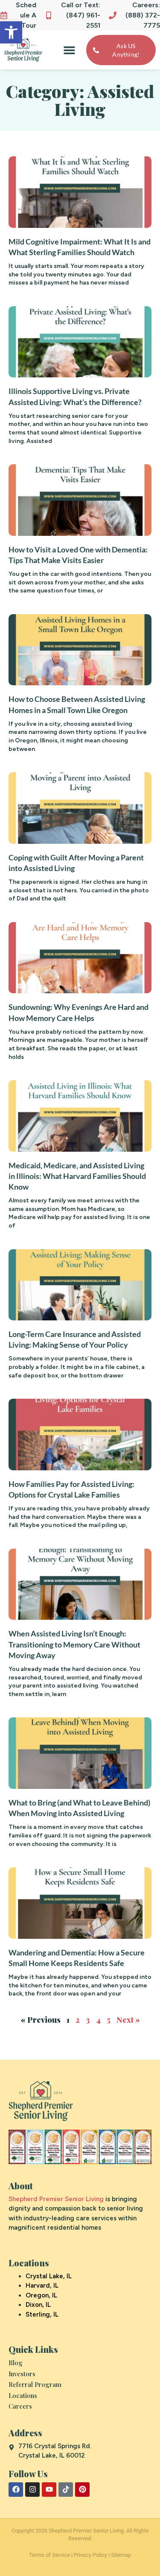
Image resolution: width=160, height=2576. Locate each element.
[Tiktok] (66, 2490)
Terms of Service (49, 2555)
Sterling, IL (42, 2314)
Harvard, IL (42, 2286)
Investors (22, 2374)
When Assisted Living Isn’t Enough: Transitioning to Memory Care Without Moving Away (74, 1644)
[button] (11, 32)
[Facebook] (16, 2490)
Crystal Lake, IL (49, 2276)
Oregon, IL (41, 2295)
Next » (128, 2020)
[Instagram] (32, 2490)
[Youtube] (49, 2490)
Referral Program (35, 2384)
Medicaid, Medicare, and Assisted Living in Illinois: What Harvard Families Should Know (77, 1176)
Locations (23, 2395)
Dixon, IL (38, 2305)
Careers (20, 2406)
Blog (16, 2363)
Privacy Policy (90, 2555)
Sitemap (121, 2555)
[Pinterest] (82, 2490)
